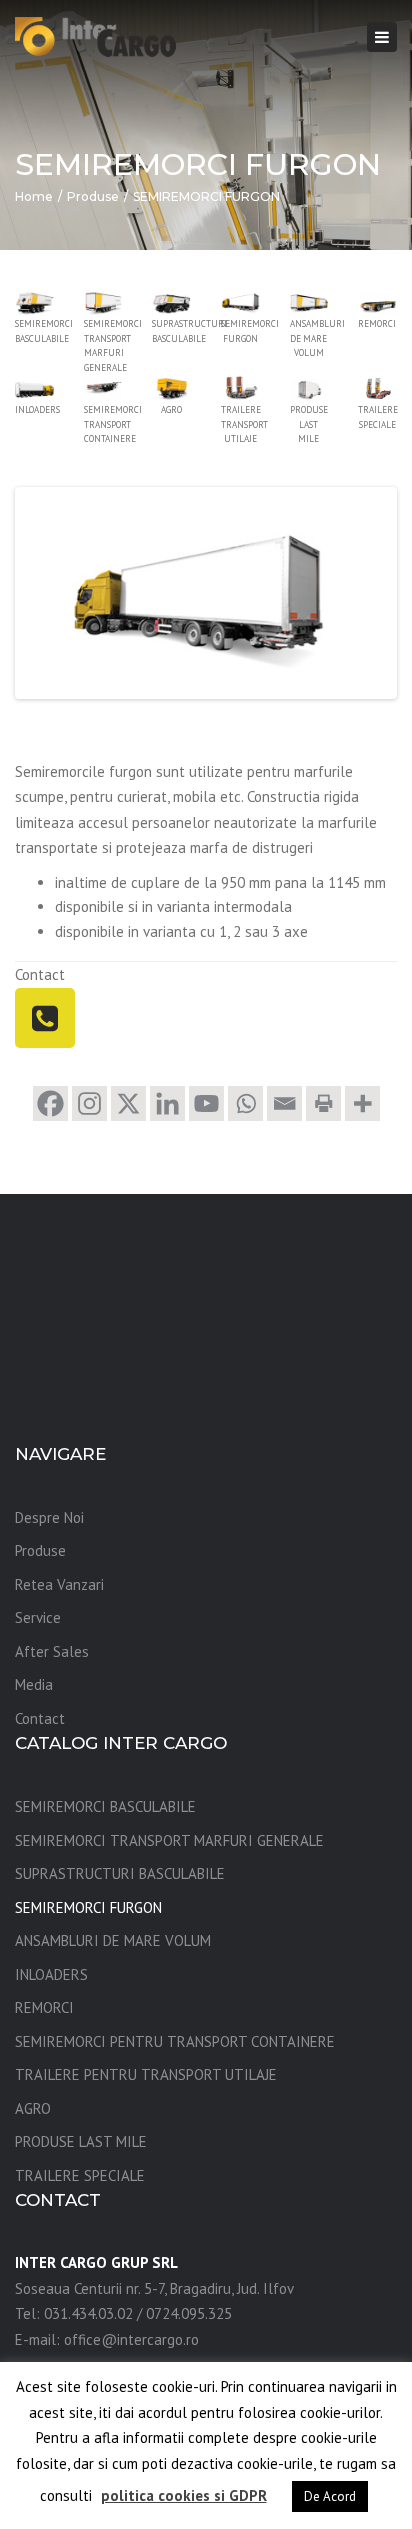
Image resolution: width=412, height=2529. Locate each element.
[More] (362, 1103)
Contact (40, 1718)
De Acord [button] (330, 2496)
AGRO (33, 2108)
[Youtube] (206, 1103)
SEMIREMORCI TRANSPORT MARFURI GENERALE (169, 1840)
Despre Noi (49, 1517)
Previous (49, 593)
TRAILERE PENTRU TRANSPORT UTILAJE (146, 2074)
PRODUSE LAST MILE (81, 2141)
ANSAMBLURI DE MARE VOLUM (113, 1940)
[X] (128, 1103)
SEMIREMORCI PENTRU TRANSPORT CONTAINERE (175, 2041)
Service (38, 1617)
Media (34, 1684)
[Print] (323, 1103)
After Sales (52, 1651)
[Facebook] (50, 1103)
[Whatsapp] (245, 1103)
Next (363, 593)
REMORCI (44, 2007)
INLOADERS (51, 1974)
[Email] (284, 1103)
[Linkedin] (167, 1103)
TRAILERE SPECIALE (80, 2175)
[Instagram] (89, 1103)
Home (34, 196)
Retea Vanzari (59, 1584)
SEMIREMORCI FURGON (88, 1907)
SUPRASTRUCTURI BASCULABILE (120, 1873)
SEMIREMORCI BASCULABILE (105, 1806)
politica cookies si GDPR (184, 2495)
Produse (93, 196)
